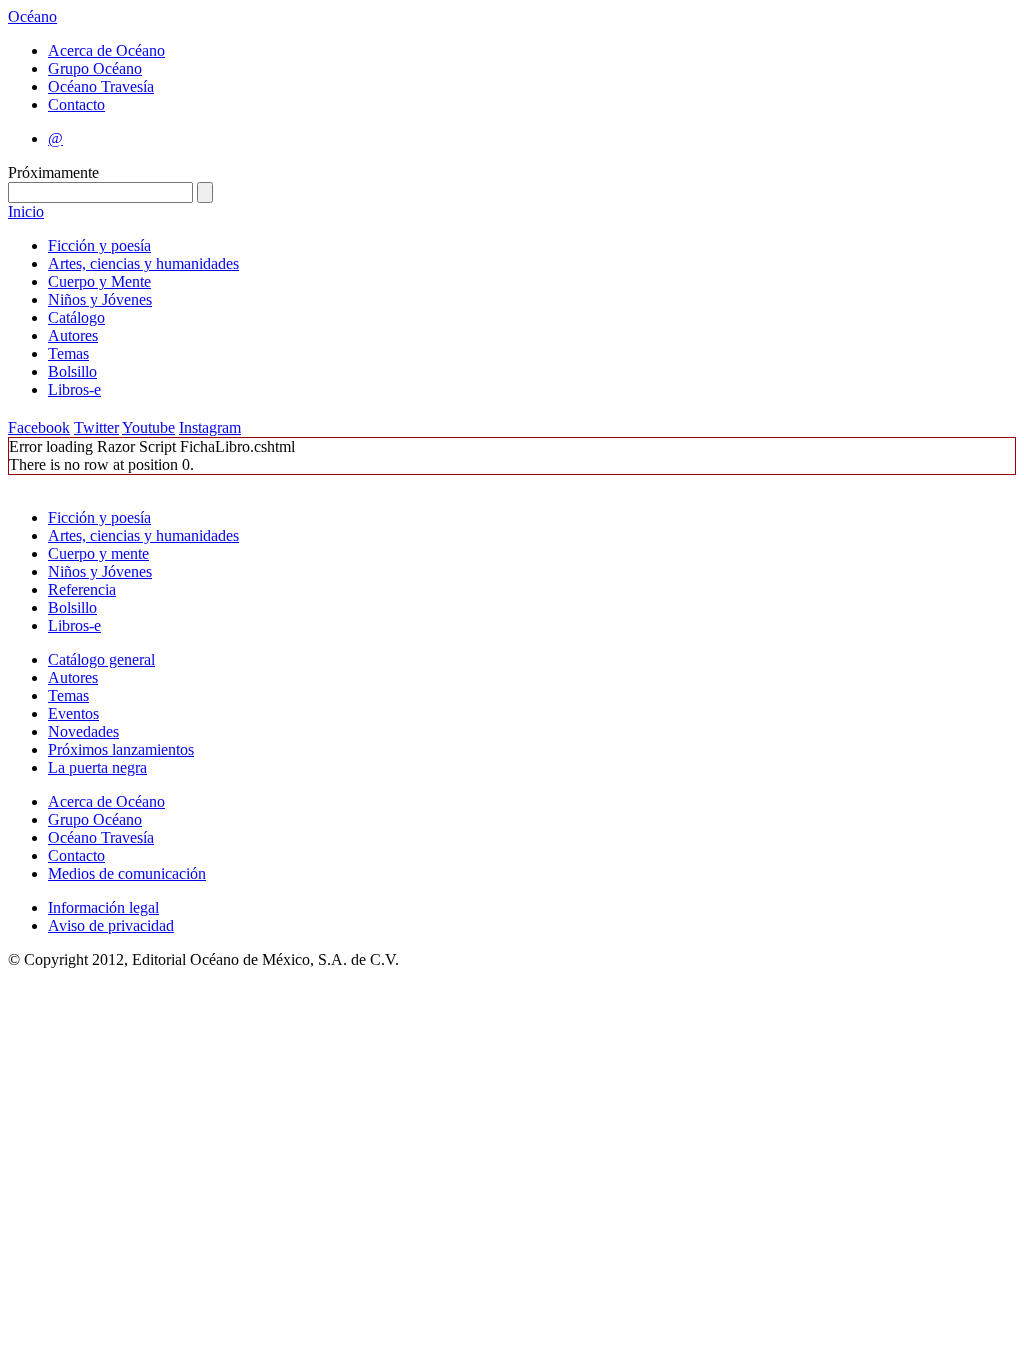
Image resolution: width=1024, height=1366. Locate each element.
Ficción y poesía (99, 245)
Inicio (26, 211)
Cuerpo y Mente (99, 281)
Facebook (39, 427)
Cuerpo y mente (98, 553)
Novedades (83, 731)
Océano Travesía (101, 86)
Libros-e (74, 389)
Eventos (73, 713)
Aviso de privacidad (111, 925)
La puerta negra (97, 767)
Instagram (210, 427)
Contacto (76, 104)
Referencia (82, 589)
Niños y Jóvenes (100, 299)
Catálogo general (101, 659)
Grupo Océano (95, 68)
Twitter (96, 427)
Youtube (148, 427)
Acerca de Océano (106, 50)
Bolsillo (72, 371)
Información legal (103, 907)
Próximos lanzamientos (121, 749)
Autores (73, 335)
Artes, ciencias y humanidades (143, 263)
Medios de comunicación (127, 873)
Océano (32, 16)
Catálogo (76, 317)
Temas (68, 353)
